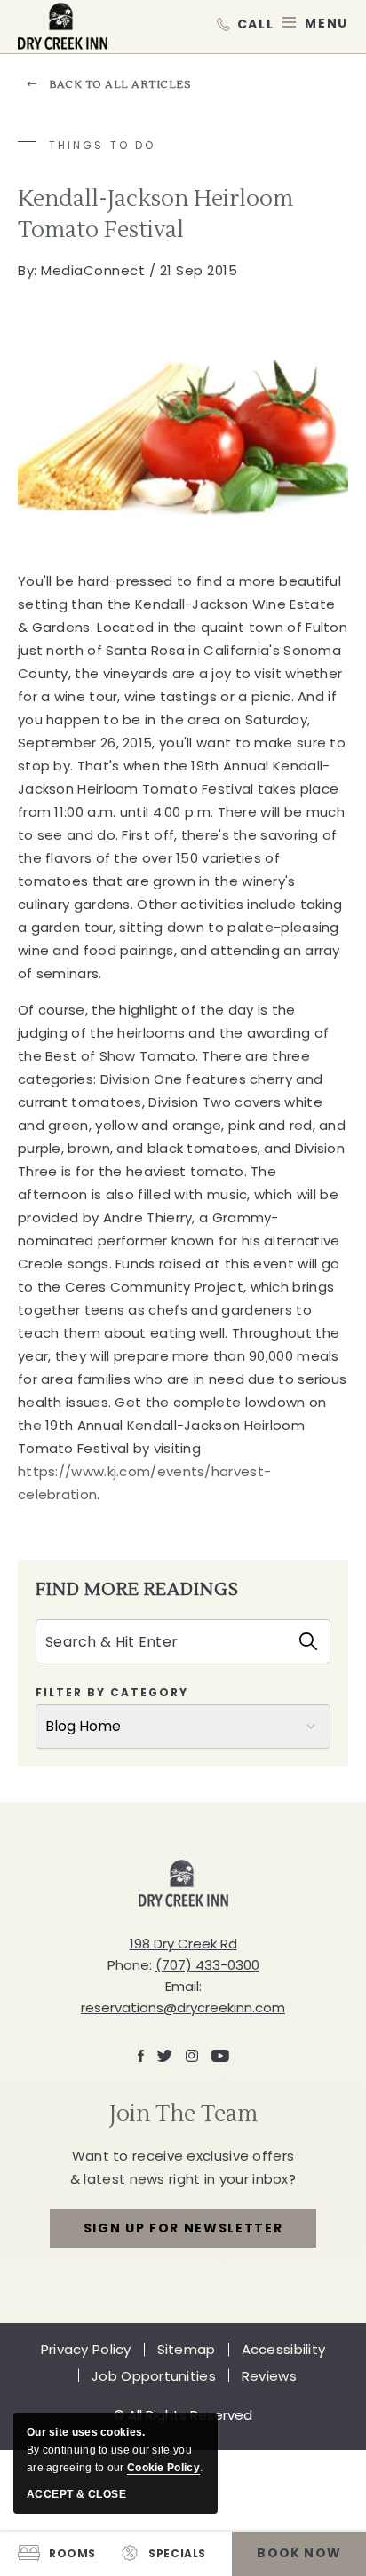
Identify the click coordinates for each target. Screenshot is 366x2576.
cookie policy (163, 2468)
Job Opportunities (154, 2376)
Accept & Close (76, 2494)
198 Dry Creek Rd (183, 1944)
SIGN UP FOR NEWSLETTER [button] (183, 2233)
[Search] (308, 1641)
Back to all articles (120, 85)
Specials (177, 2553)
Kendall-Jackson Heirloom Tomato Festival (155, 214)
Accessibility (284, 2350)
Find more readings (137, 1589)
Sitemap (187, 2350)
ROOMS (72, 2553)
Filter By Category (112, 1692)
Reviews (269, 2376)
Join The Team (183, 2114)
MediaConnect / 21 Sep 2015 (127, 270)
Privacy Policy (86, 2350)
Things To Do (102, 145)
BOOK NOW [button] (299, 2553)
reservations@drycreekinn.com (183, 2007)
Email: (183, 1986)
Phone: (130, 1965)
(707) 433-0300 (245, 23)
